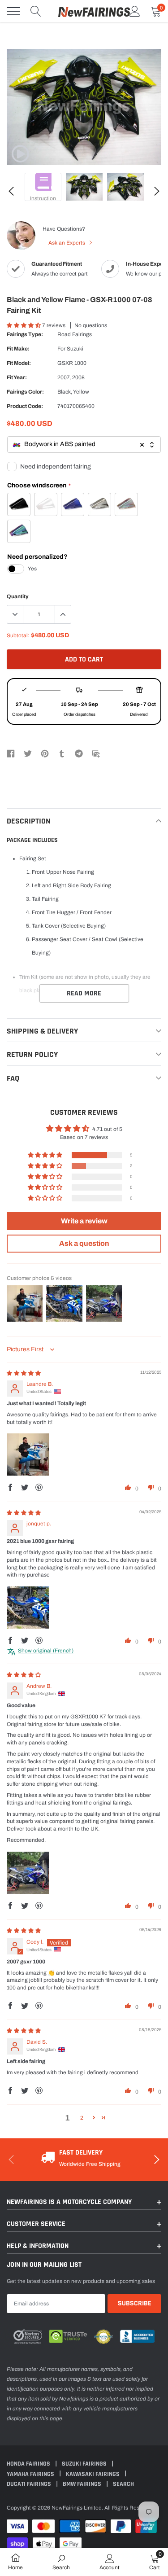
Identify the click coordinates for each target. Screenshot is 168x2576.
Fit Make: (18, 349)
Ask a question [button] (84, 1243)
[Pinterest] (45, 753)
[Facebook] (11, 753)
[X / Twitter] (28, 753)
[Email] (96, 753)
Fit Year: (17, 377)
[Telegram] (79, 753)
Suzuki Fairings (85, 2464)
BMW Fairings (83, 2484)
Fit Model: (19, 363)
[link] (20, 154)
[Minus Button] (15, 614)
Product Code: (25, 406)
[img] (24, 1373)
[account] (135, 11)
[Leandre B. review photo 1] (28, 1454)
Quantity (18, 596)
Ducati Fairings (30, 2484)
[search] (36, 11)
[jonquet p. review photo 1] (28, 1608)
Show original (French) (46, 1651)
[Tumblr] (62, 753)
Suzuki (75, 349)
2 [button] (82, 2118)
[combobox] (84, 445)
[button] (24, 325)
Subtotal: (18, 635)
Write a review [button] (84, 1221)
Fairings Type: (25, 334)
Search (123, 2484)
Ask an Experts (67, 243)
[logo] (94, 11)
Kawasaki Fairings (93, 2474)
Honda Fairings (29, 2464)
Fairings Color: (25, 392)
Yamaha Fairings (31, 2474)
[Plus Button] (63, 614)
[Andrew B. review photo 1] (28, 1873)
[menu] (13, 11)
